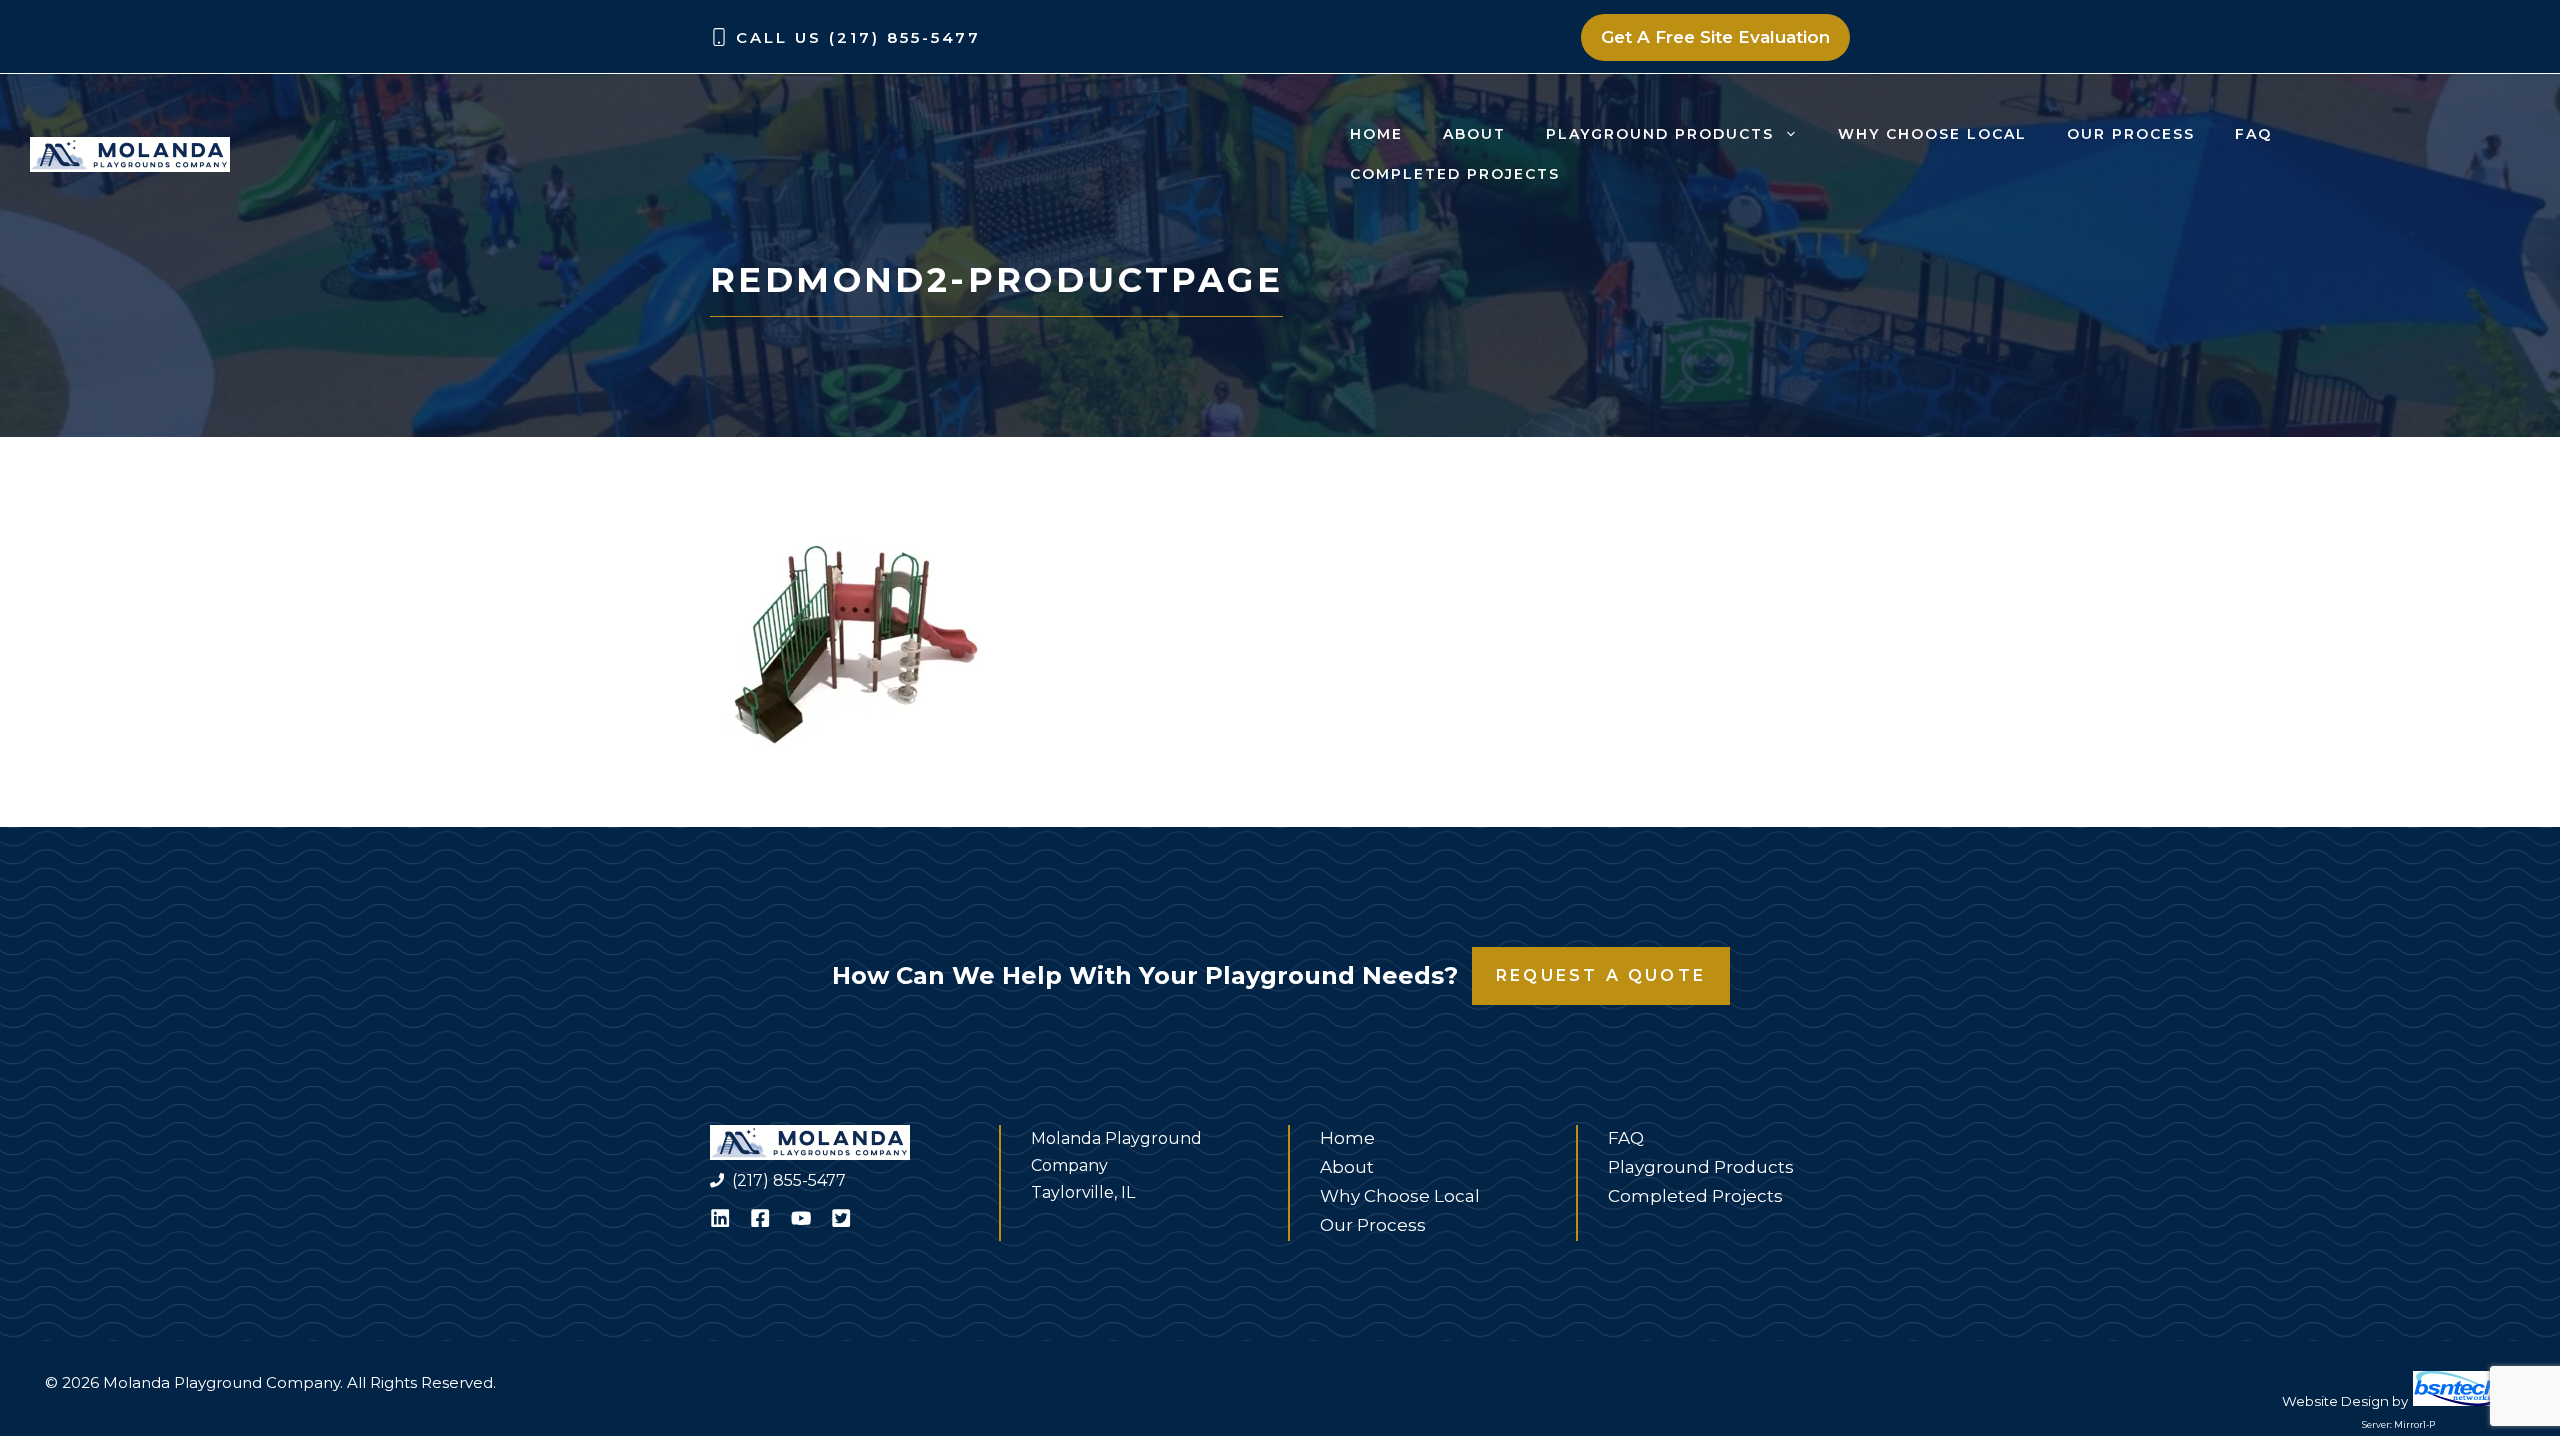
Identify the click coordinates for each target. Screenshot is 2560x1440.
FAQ (2253, 134)
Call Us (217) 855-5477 (858, 37)
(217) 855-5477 (789, 1180)
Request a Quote (1601, 975)
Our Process (2131, 134)
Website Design (2335, 1401)
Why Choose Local (1932, 134)
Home (1376, 134)
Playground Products (1660, 134)
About (1474, 134)
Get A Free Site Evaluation (1715, 37)
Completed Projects (1455, 174)
